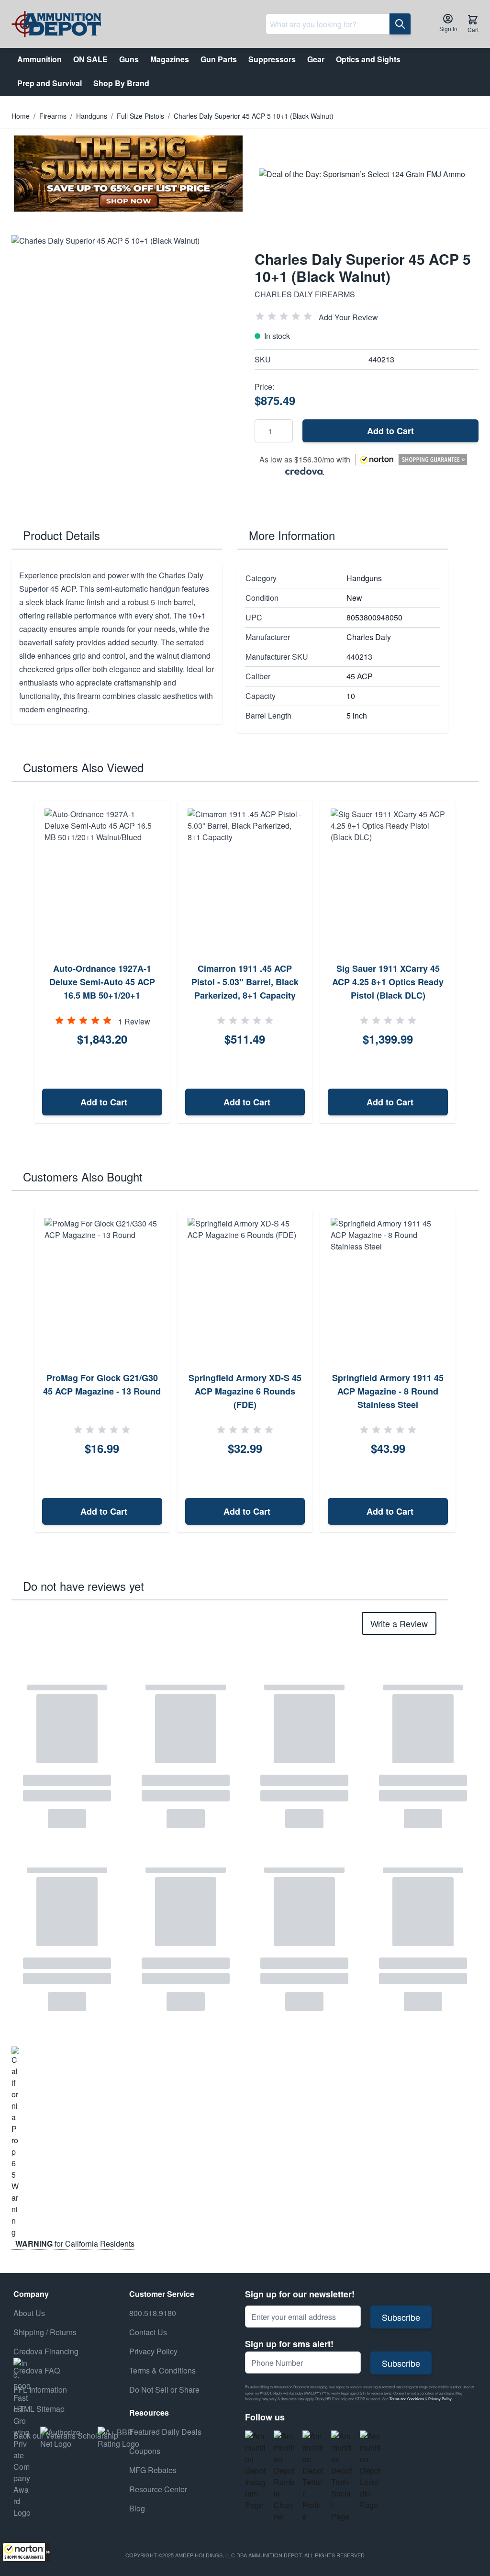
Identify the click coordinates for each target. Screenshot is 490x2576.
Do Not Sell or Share (164, 2390)
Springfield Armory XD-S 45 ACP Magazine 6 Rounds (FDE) (245, 1391)
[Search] (400, 24)
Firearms (53, 116)
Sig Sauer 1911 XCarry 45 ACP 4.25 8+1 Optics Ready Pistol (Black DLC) (388, 982)
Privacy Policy (440, 2399)
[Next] (468, 962)
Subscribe (401, 2317)
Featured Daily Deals (165, 2432)
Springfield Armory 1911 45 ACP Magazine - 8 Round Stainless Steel (388, 1391)
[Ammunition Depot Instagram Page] (256, 2471)
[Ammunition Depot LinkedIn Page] (370, 2471)
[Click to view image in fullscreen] (123, 347)
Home (21, 116)
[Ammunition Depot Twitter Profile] (313, 2476)
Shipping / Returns (45, 2332)
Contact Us (148, 2332)
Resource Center (158, 2489)
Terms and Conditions (407, 2399)
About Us (29, 2313)
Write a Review (399, 1623)
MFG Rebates (153, 2470)
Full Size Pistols (140, 116)
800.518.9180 (153, 2313)
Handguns (92, 116)
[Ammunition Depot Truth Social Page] (342, 2476)
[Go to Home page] (56, 24)
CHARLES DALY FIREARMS (305, 294)
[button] (26, 2552)
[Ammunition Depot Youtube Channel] (284, 2476)
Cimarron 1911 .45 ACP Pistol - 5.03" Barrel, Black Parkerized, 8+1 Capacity (245, 982)
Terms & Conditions (162, 2370)
